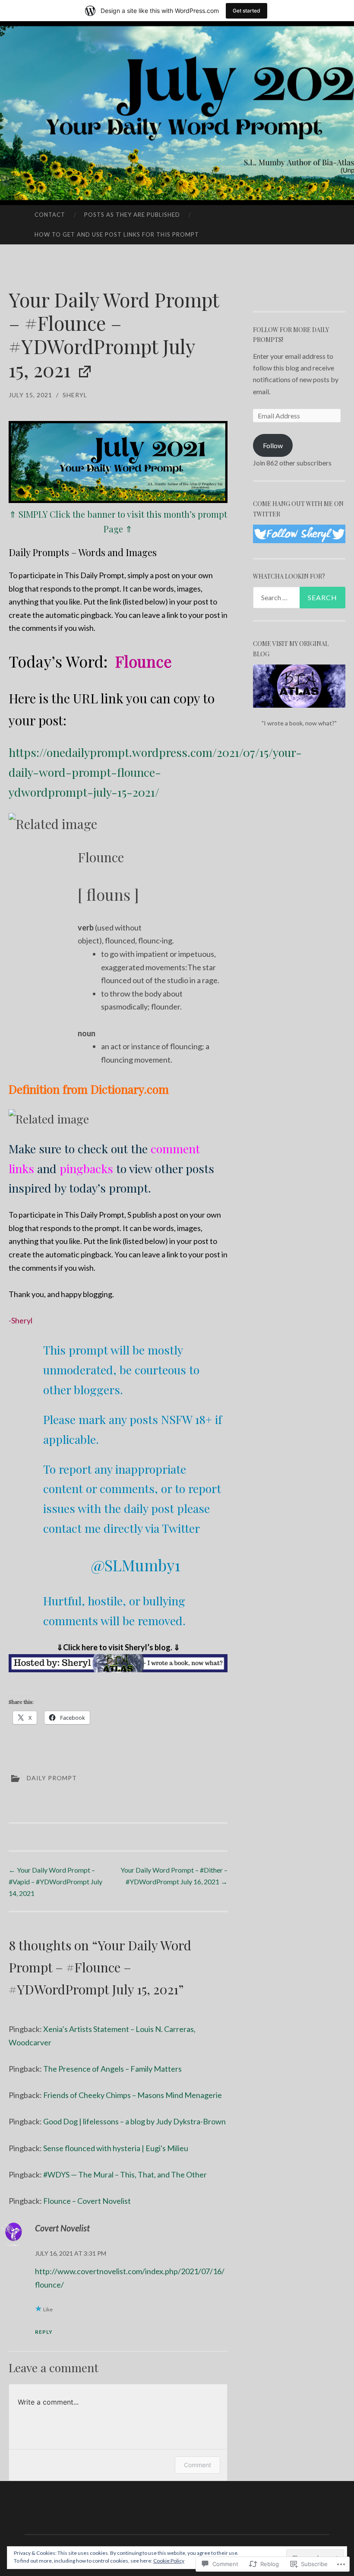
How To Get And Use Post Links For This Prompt (117, 234)
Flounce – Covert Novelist (87, 2201)
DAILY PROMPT (52, 1778)
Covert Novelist (62, 2228)
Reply (44, 2332)
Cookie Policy (169, 2561)
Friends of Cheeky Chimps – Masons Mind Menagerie (133, 2095)
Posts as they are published (132, 215)
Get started (247, 11)
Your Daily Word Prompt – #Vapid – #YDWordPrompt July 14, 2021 (55, 1881)
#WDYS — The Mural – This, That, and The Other (125, 2174)
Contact (50, 215)
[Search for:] (299, 598)
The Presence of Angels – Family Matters (112, 2069)
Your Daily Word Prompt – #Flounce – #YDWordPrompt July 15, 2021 (114, 334)
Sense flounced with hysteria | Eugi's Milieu (116, 2148)
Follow (273, 445)
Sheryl (75, 395)
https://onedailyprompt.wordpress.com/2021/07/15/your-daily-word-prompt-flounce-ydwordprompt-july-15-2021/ (155, 772)
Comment (198, 2465)
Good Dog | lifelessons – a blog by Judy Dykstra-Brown (134, 2121)
